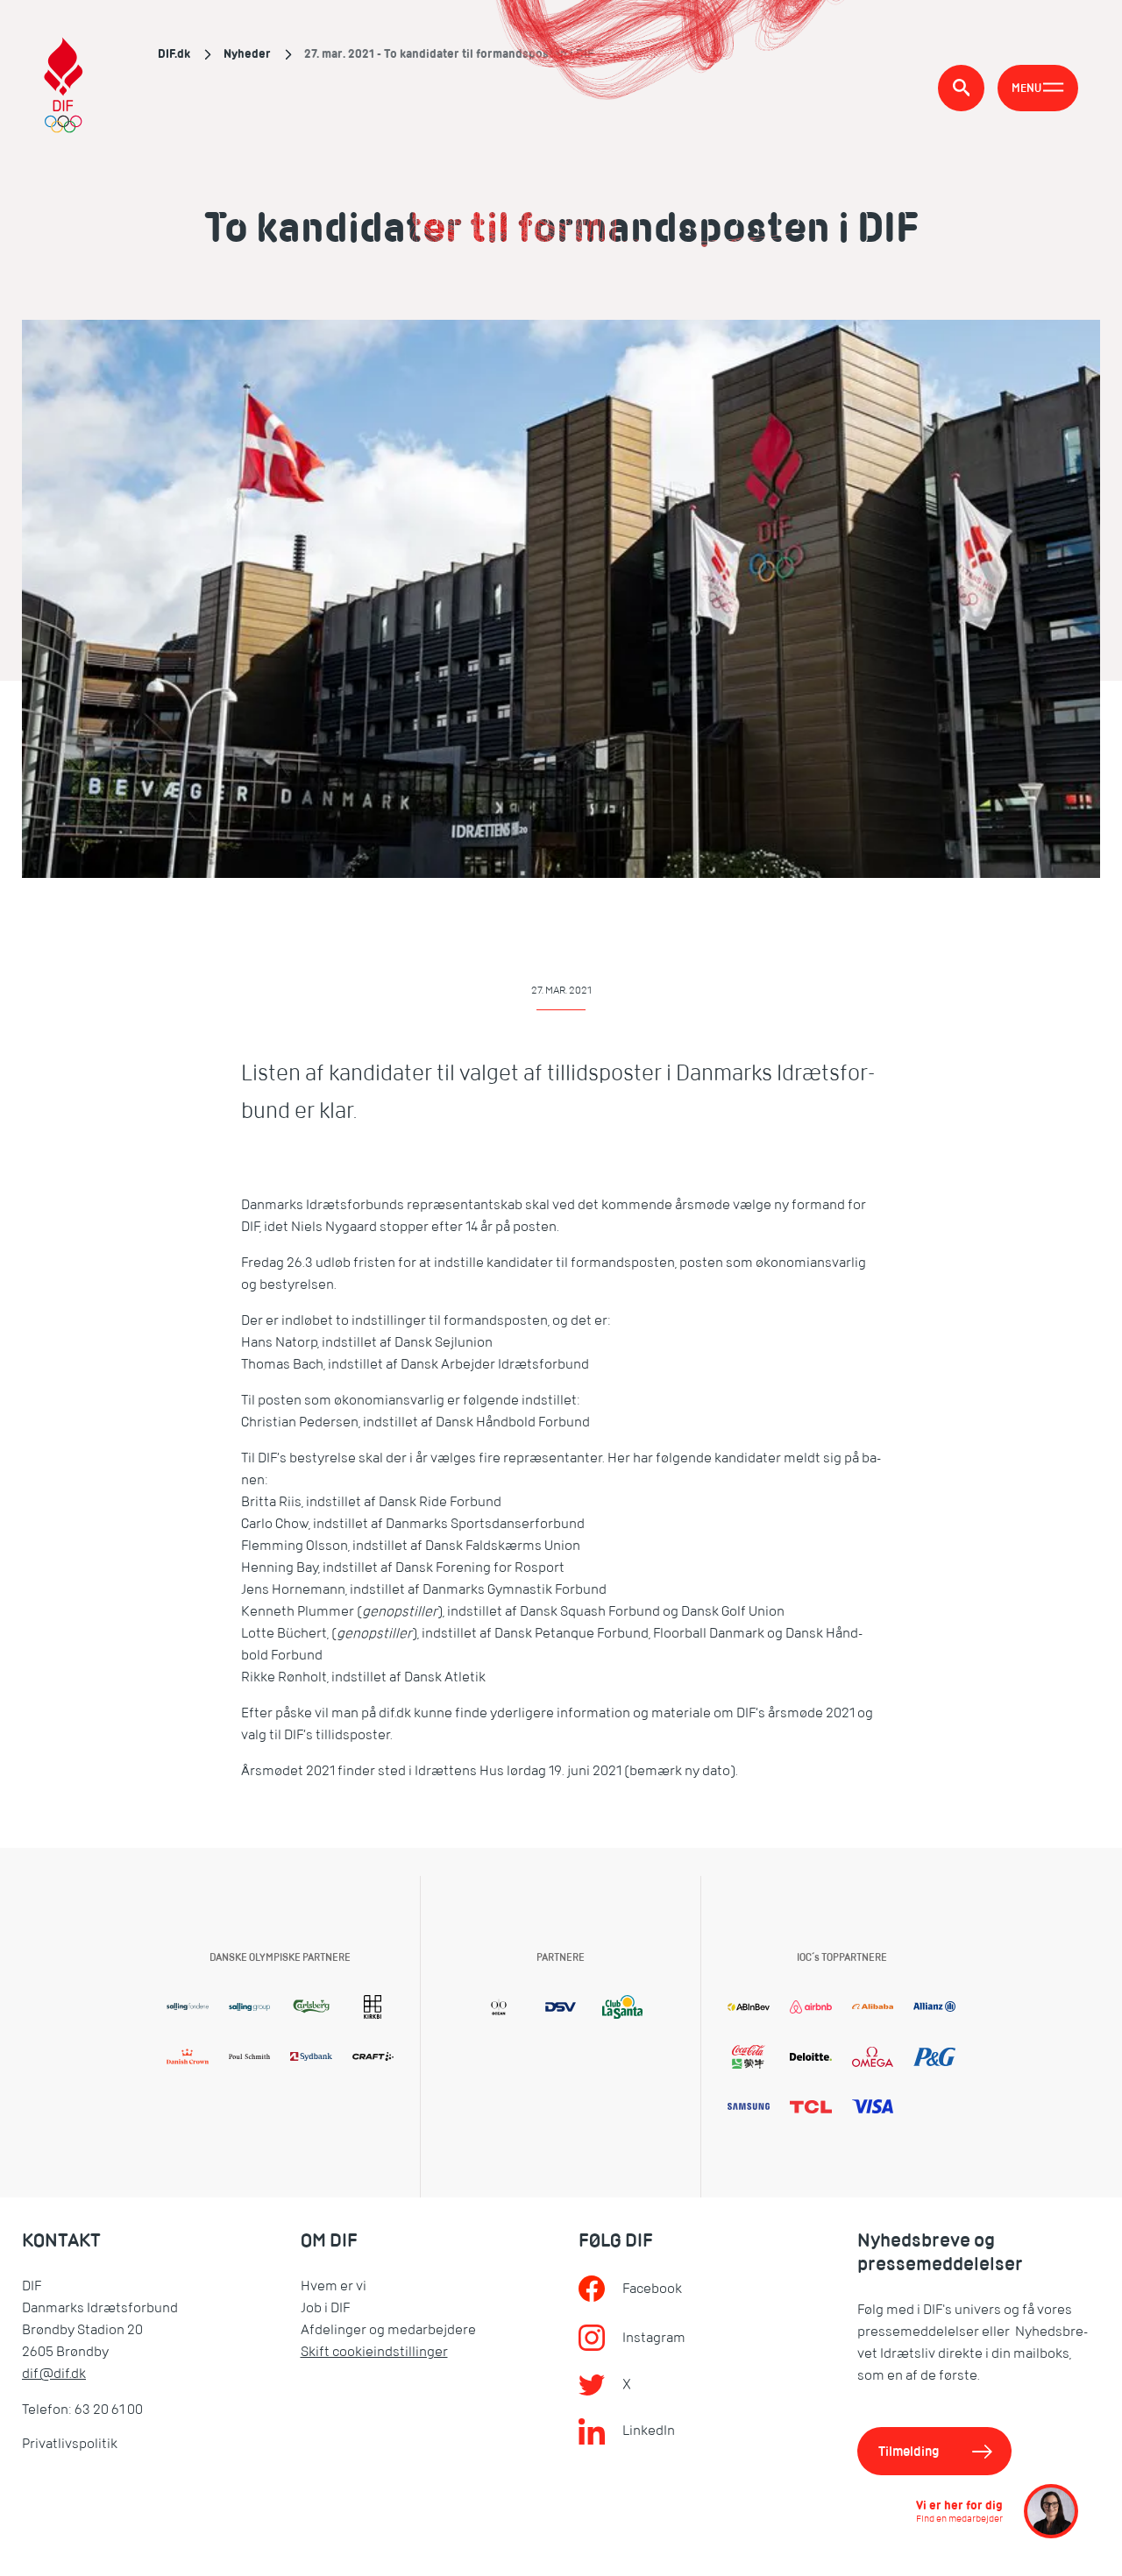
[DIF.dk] (64, 88)
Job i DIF (325, 2308)
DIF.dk (174, 53)
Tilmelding (909, 2451)
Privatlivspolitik (70, 2444)
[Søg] (961, 88)
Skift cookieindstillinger (374, 2352)
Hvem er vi (334, 2286)
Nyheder (247, 53)
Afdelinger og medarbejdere (388, 2330)
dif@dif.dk (54, 2374)
